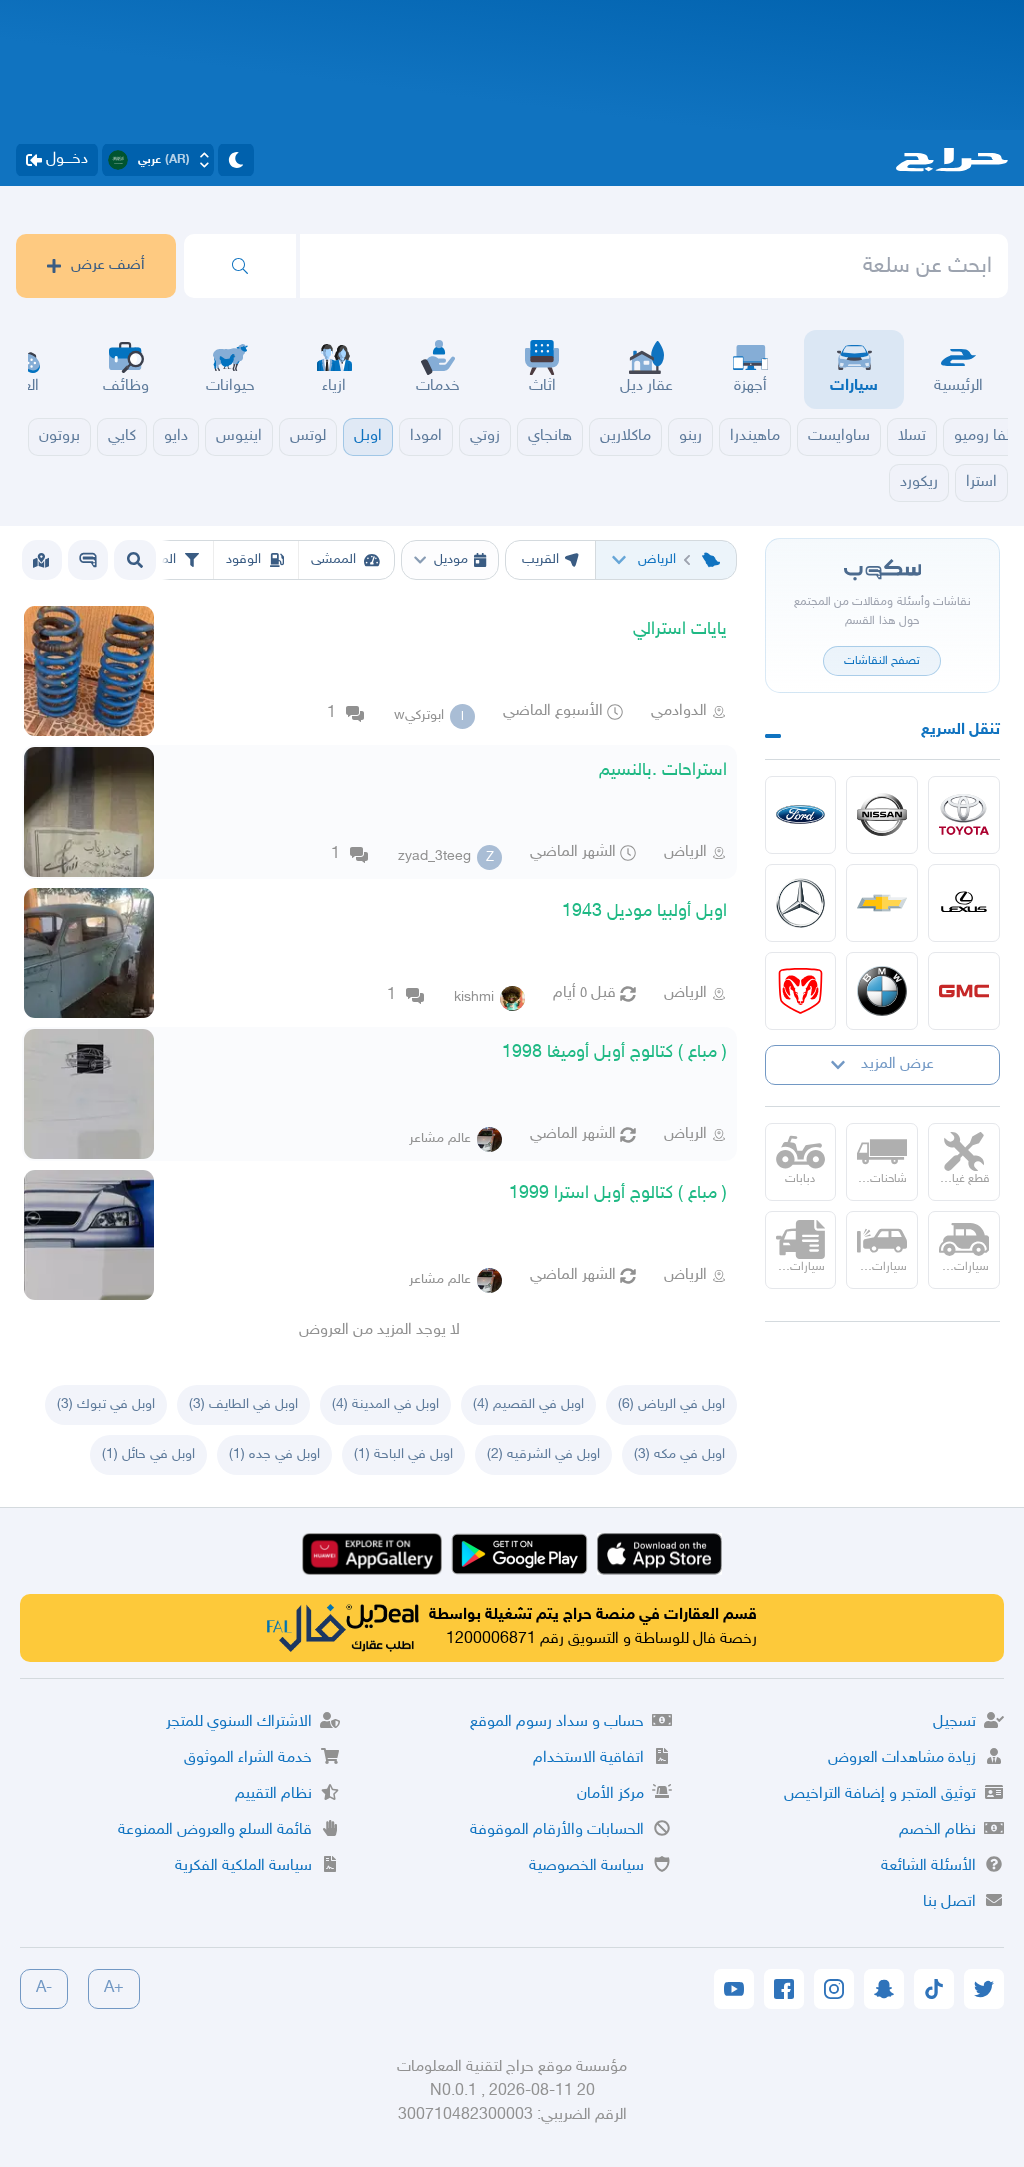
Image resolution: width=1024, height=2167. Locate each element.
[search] (240, 266)
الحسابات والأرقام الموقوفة (557, 1830)
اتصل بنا (949, 1902)
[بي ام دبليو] (882, 991)
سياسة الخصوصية (586, 1866)
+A (114, 1988)
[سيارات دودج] (801, 991)
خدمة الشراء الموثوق (248, 1758)
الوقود (243, 559)
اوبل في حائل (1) (148, 1454)
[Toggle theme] (236, 160)
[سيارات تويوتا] (964, 815)
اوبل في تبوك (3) (106, 1404)
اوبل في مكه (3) (679, 1454)
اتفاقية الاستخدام (588, 1758)
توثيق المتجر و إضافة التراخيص (880, 1794)
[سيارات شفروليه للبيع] (882, 903)
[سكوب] (88, 560)
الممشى (333, 559)
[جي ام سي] (964, 991)
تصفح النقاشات (882, 661)
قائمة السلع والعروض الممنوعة (215, 1830)
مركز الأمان (610, 1794)
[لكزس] (964, 903)
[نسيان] (882, 815)
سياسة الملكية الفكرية (243, 1866)
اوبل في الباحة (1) (403, 1454)
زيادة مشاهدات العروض (902, 1758)
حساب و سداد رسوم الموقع (557, 1722)
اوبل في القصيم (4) (528, 1404)
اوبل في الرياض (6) (671, 1404)
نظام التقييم (273, 1794)
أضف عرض (108, 265)
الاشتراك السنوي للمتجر (239, 1722)
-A (44, 1988)
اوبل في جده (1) (274, 1454)
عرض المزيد (897, 1064)
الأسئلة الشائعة (928, 1866)
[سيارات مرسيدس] (801, 903)
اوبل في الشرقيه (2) (543, 1454)
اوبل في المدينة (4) (385, 1404)
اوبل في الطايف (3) (243, 1404)
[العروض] (41, 560)
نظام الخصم (937, 1830)
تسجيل (954, 1722)
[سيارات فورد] (801, 815)
